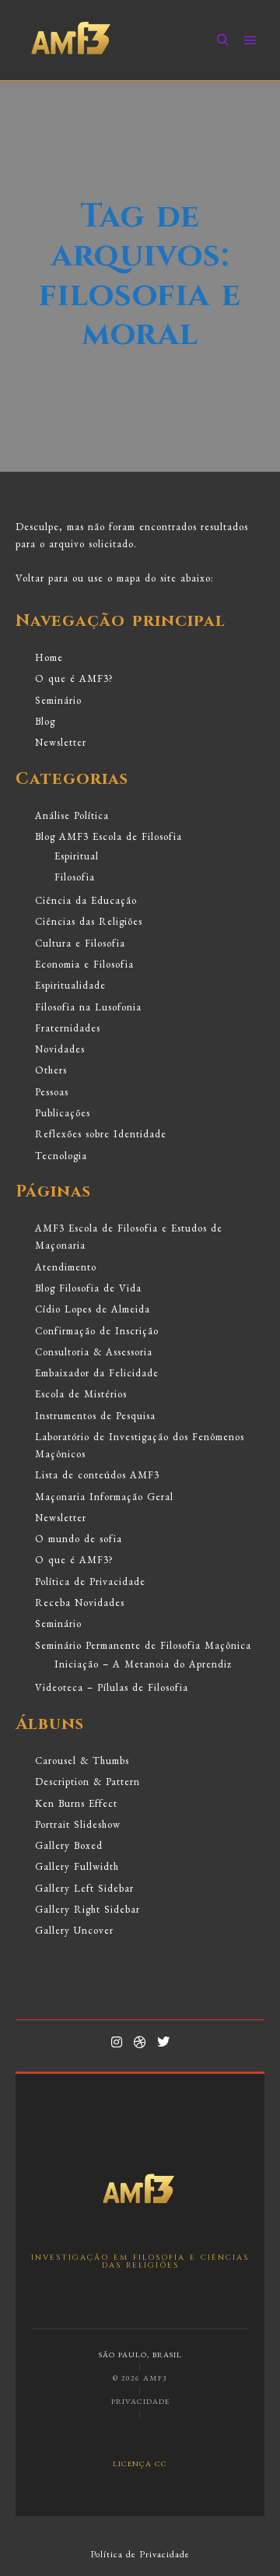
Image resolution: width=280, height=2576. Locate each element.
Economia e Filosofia (84, 964)
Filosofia (75, 877)
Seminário (58, 700)
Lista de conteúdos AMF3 (97, 1475)
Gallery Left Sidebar (84, 1888)
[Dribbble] (140, 2042)
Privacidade (140, 2401)
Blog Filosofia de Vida (88, 1288)
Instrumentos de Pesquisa (95, 1416)
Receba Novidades (80, 1603)
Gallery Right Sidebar (87, 1909)
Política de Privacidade (90, 1581)
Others (51, 1070)
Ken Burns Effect (76, 1803)
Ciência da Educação (86, 900)
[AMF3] (72, 40)
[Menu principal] (250, 40)
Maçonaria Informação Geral (104, 1497)
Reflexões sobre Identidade (101, 1134)
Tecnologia (61, 1156)
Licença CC (140, 2463)
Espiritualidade (70, 985)
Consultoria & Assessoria (94, 1352)
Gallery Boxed (69, 1845)
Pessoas (52, 1092)
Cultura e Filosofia (80, 943)
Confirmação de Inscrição (97, 1331)
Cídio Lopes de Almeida (93, 1309)
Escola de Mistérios (81, 1394)
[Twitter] (163, 2042)
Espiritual (77, 856)
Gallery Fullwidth (77, 1866)
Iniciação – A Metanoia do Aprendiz (143, 1664)
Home (49, 657)
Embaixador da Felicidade (97, 1373)
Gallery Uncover (74, 1930)
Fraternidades (68, 1028)
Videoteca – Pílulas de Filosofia (112, 1687)
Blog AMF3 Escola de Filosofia (108, 836)
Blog (45, 721)
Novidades (60, 1049)
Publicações (63, 1113)
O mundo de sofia (79, 1539)
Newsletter (61, 742)
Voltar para (42, 578)
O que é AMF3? (74, 678)
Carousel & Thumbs (82, 1761)
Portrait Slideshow (78, 1824)
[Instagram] (117, 2042)
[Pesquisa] (222, 40)
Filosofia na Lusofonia (88, 1007)
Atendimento (66, 1267)
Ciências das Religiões (89, 921)
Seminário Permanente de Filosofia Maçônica (143, 1645)
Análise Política (72, 815)
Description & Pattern (87, 1782)
